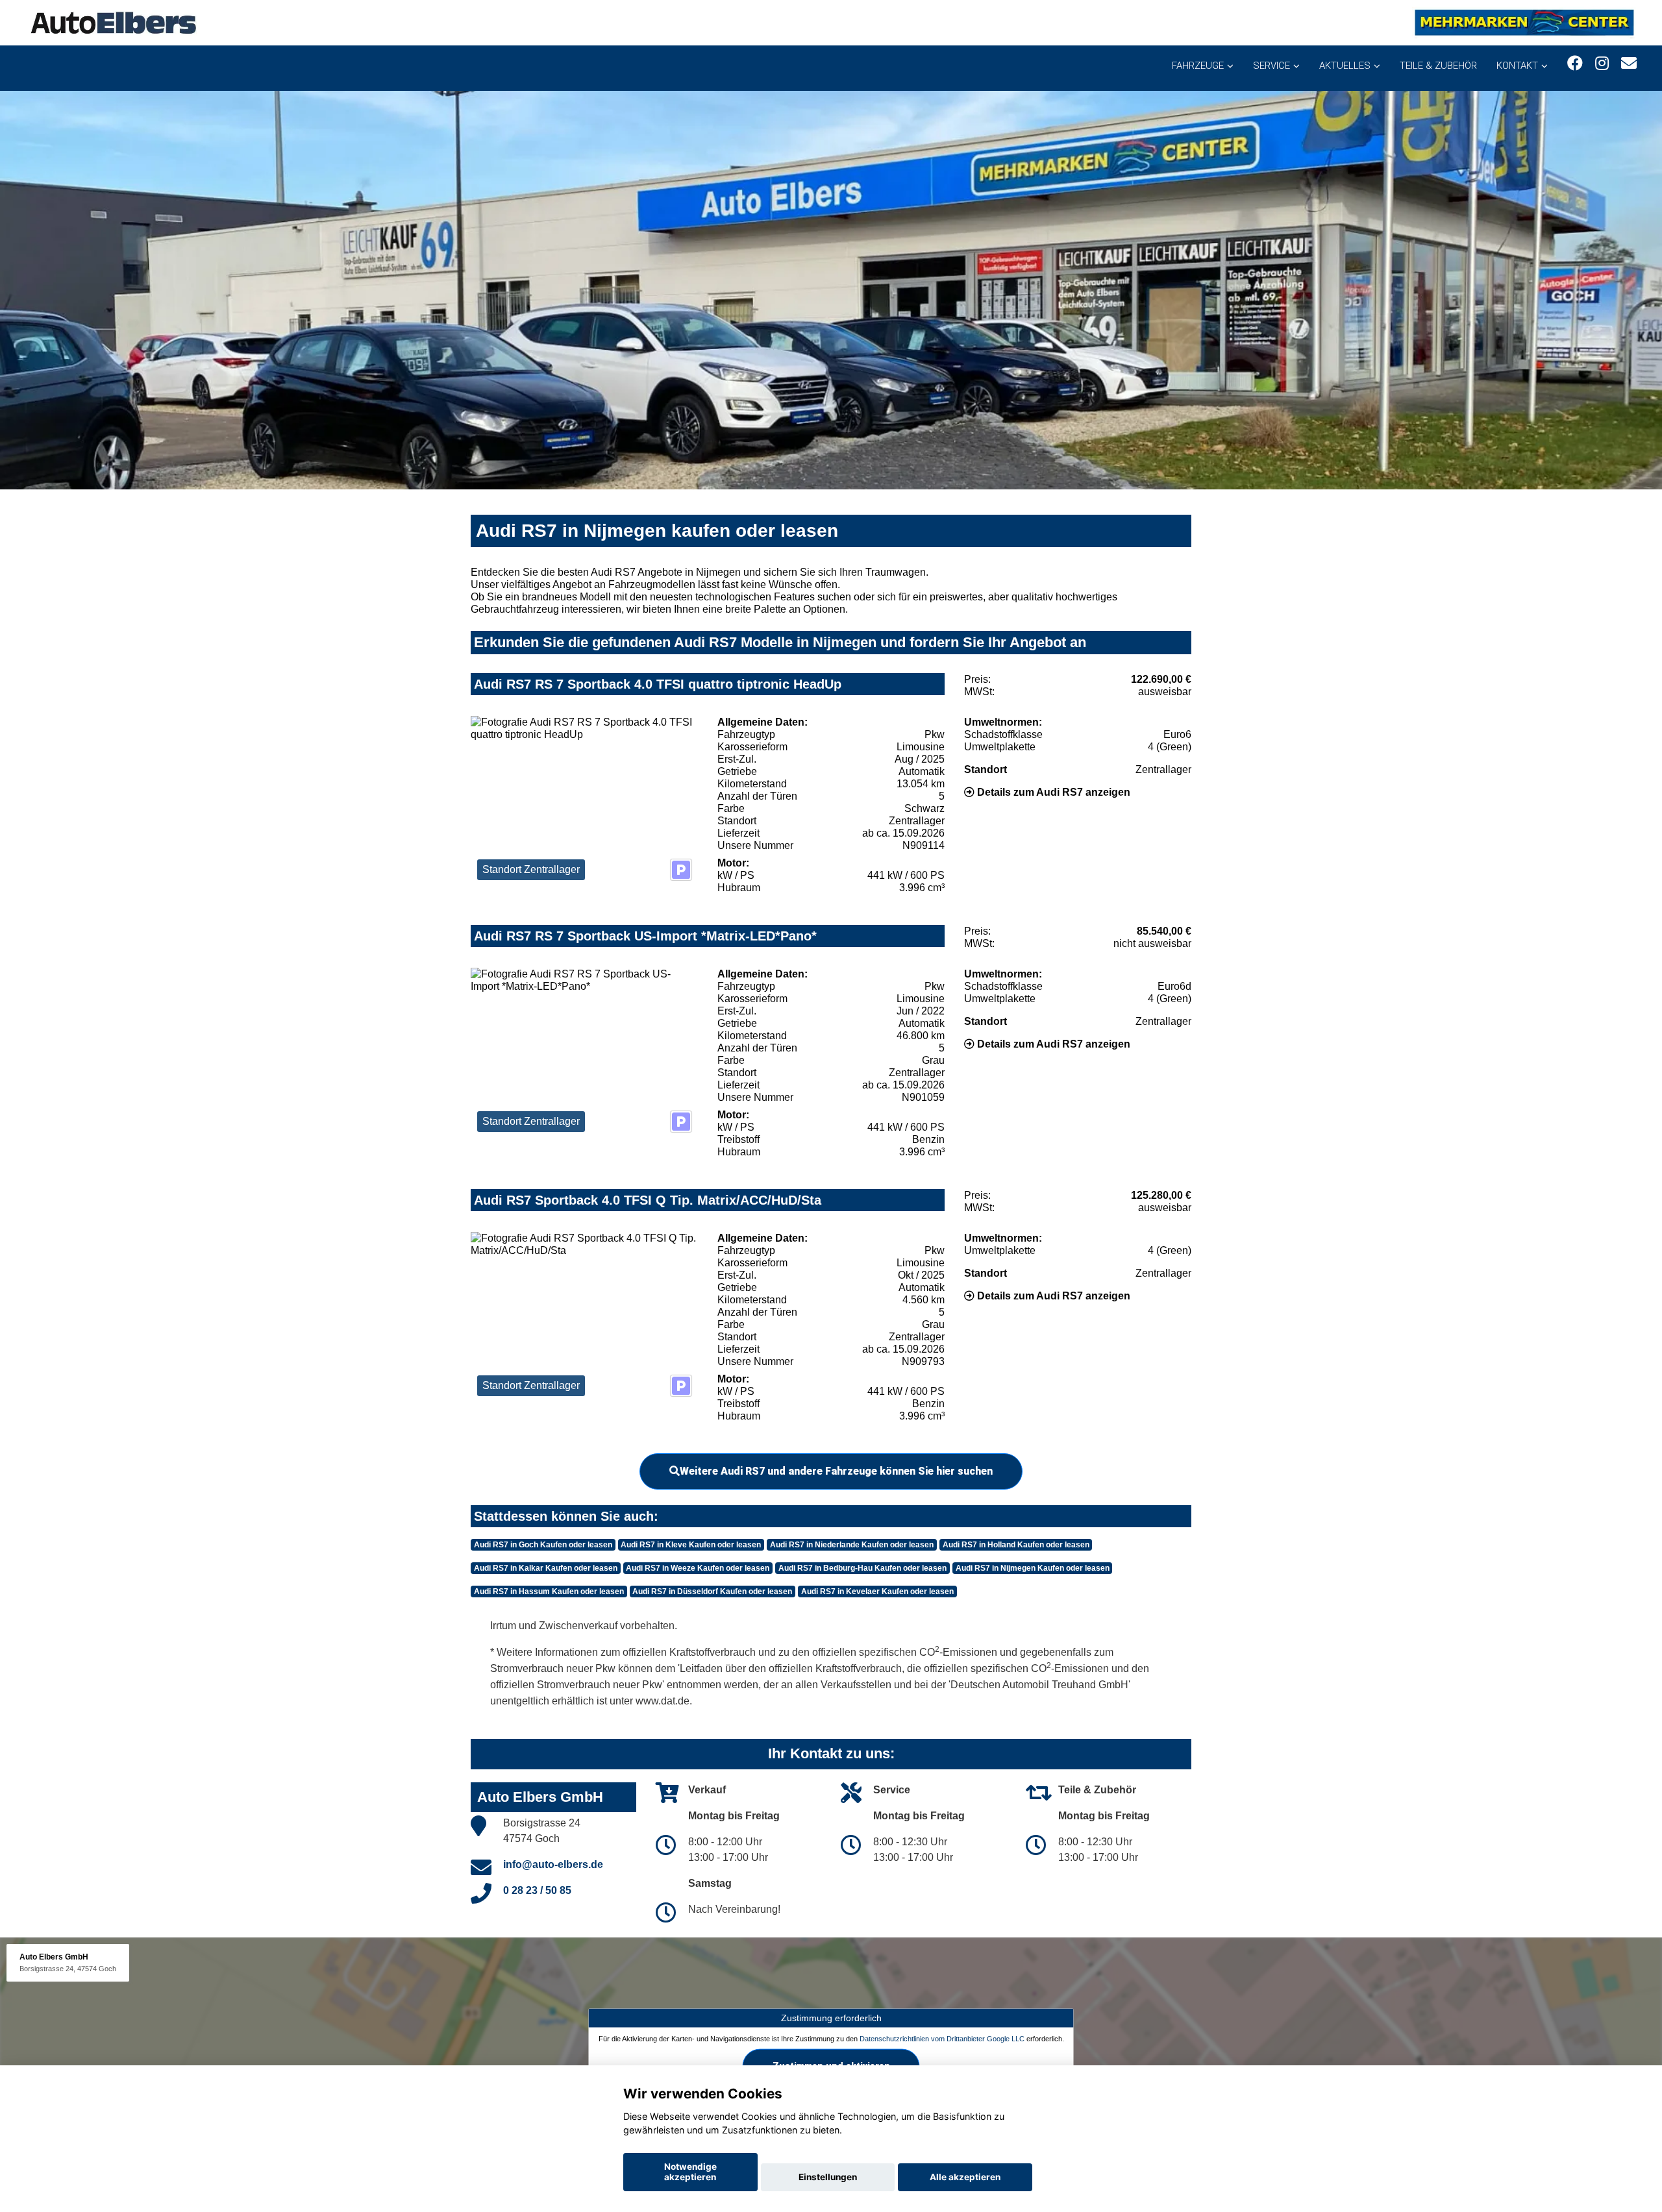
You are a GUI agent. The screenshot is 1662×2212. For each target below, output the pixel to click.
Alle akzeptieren (965, 2177)
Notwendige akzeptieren (690, 2172)
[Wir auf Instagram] (1602, 63)
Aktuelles (1345, 66)
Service (1271, 66)
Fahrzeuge (1198, 66)
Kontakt (1517, 66)
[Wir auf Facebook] (1575, 63)
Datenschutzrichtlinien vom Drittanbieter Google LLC (942, 2038)
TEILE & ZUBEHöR (1438, 66)
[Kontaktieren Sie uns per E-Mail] (1629, 63)
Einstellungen (828, 2177)
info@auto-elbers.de (553, 1864)
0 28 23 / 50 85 (537, 1890)
